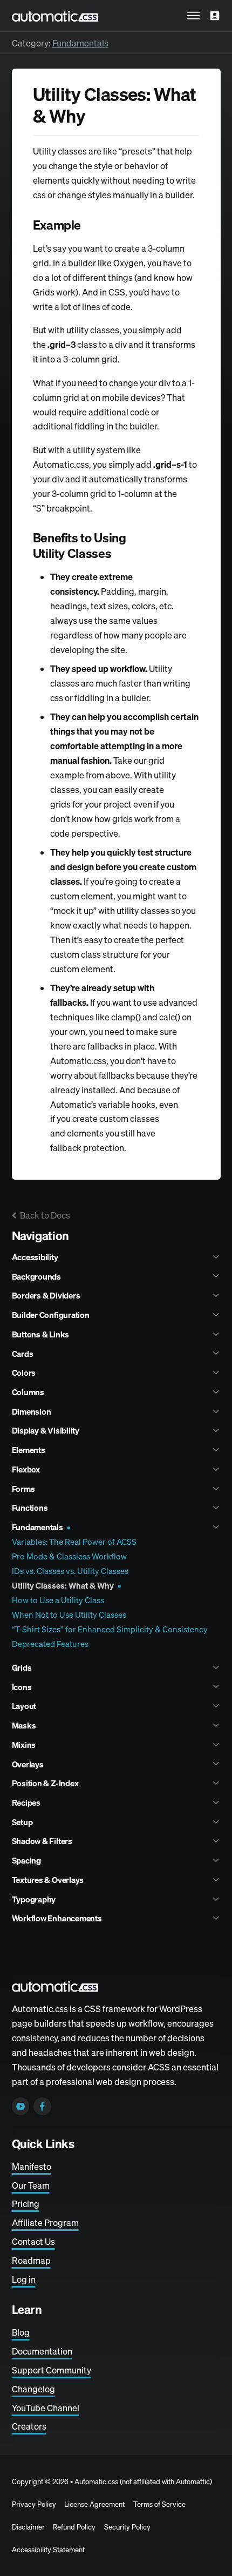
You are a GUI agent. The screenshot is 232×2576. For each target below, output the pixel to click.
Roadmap (31, 2261)
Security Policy (127, 2527)
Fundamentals (80, 43)
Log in (24, 2279)
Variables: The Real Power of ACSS (74, 1542)
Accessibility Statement (48, 2550)
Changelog (33, 2389)
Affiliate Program (45, 2223)
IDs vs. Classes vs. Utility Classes (70, 1571)
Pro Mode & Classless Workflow (69, 1556)
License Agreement (94, 2504)
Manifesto (32, 2167)
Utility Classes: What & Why (63, 1586)
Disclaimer (28, 2527)
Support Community (52, 2370)
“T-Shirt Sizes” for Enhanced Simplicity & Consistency (110, 1629)
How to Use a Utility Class (58, 1600)
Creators (29, 2426)
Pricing (26, 2204)
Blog (21, 2332)
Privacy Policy (34, 2504)
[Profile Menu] (215, 16)
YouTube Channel (46, 2408)
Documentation (42, 2351)
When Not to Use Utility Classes (69, 1615)
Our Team (31, 2185)
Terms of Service (159, 2504)
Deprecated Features (50, 1644)
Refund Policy (74, 2527)
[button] (193, 16)
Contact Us (33, 2242)
